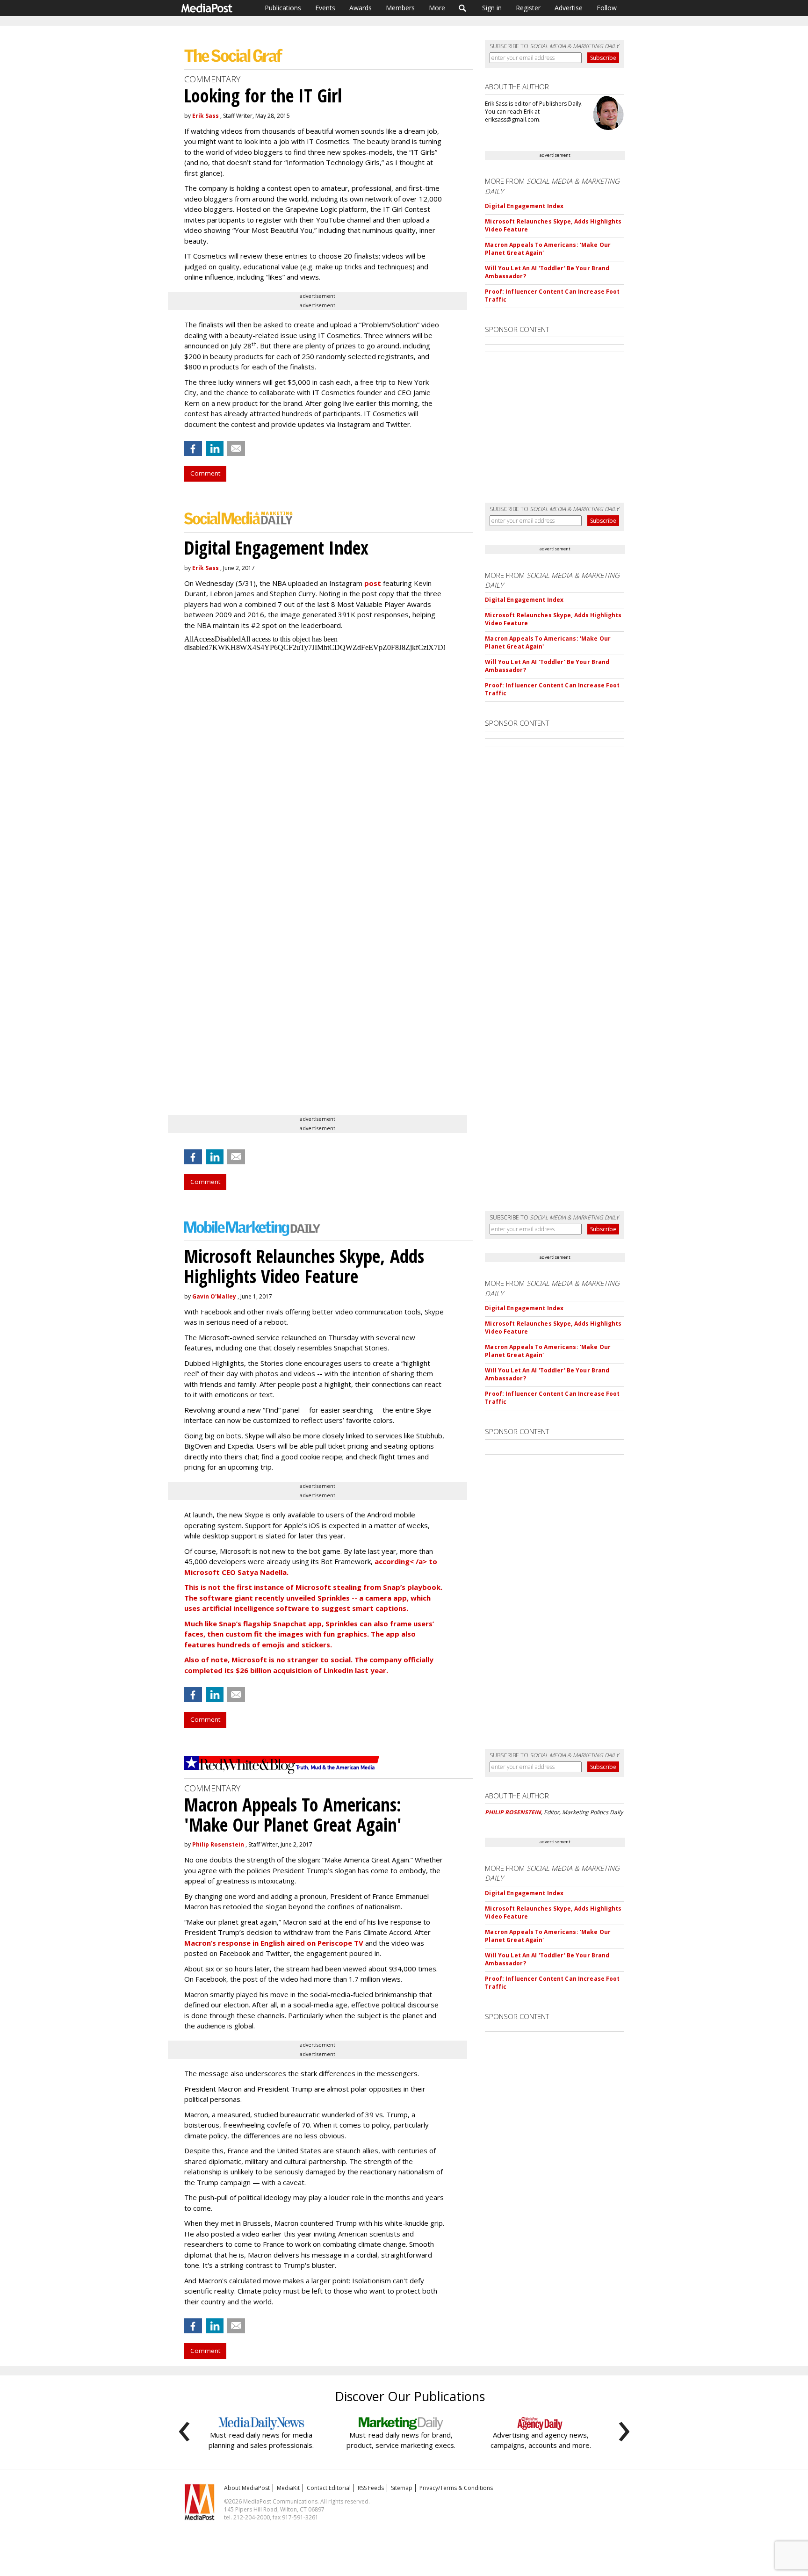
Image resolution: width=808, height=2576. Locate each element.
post (373, 583)
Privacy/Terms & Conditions (456, 2488)
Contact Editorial (329, 2488)
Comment (205, 473)
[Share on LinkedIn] (215, 448)
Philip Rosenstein (218, 1844)
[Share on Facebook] (193, 448)
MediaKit (288, 2488)
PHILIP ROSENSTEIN (513, 1812)
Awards (361, 8)
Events (325, 8)
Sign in (492, 8)
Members (400, 8)
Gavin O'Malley (214, 1296)
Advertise (569, 8)
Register (528, 8)
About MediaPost (247, 2488)
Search (463, 8)
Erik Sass (206, 116)
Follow (607, 8)
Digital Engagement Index (524, 206)
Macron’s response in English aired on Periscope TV (274, 1943)
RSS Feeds (371, 2488)
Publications (283, 8)
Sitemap (402, 2488)
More (437, 8)
